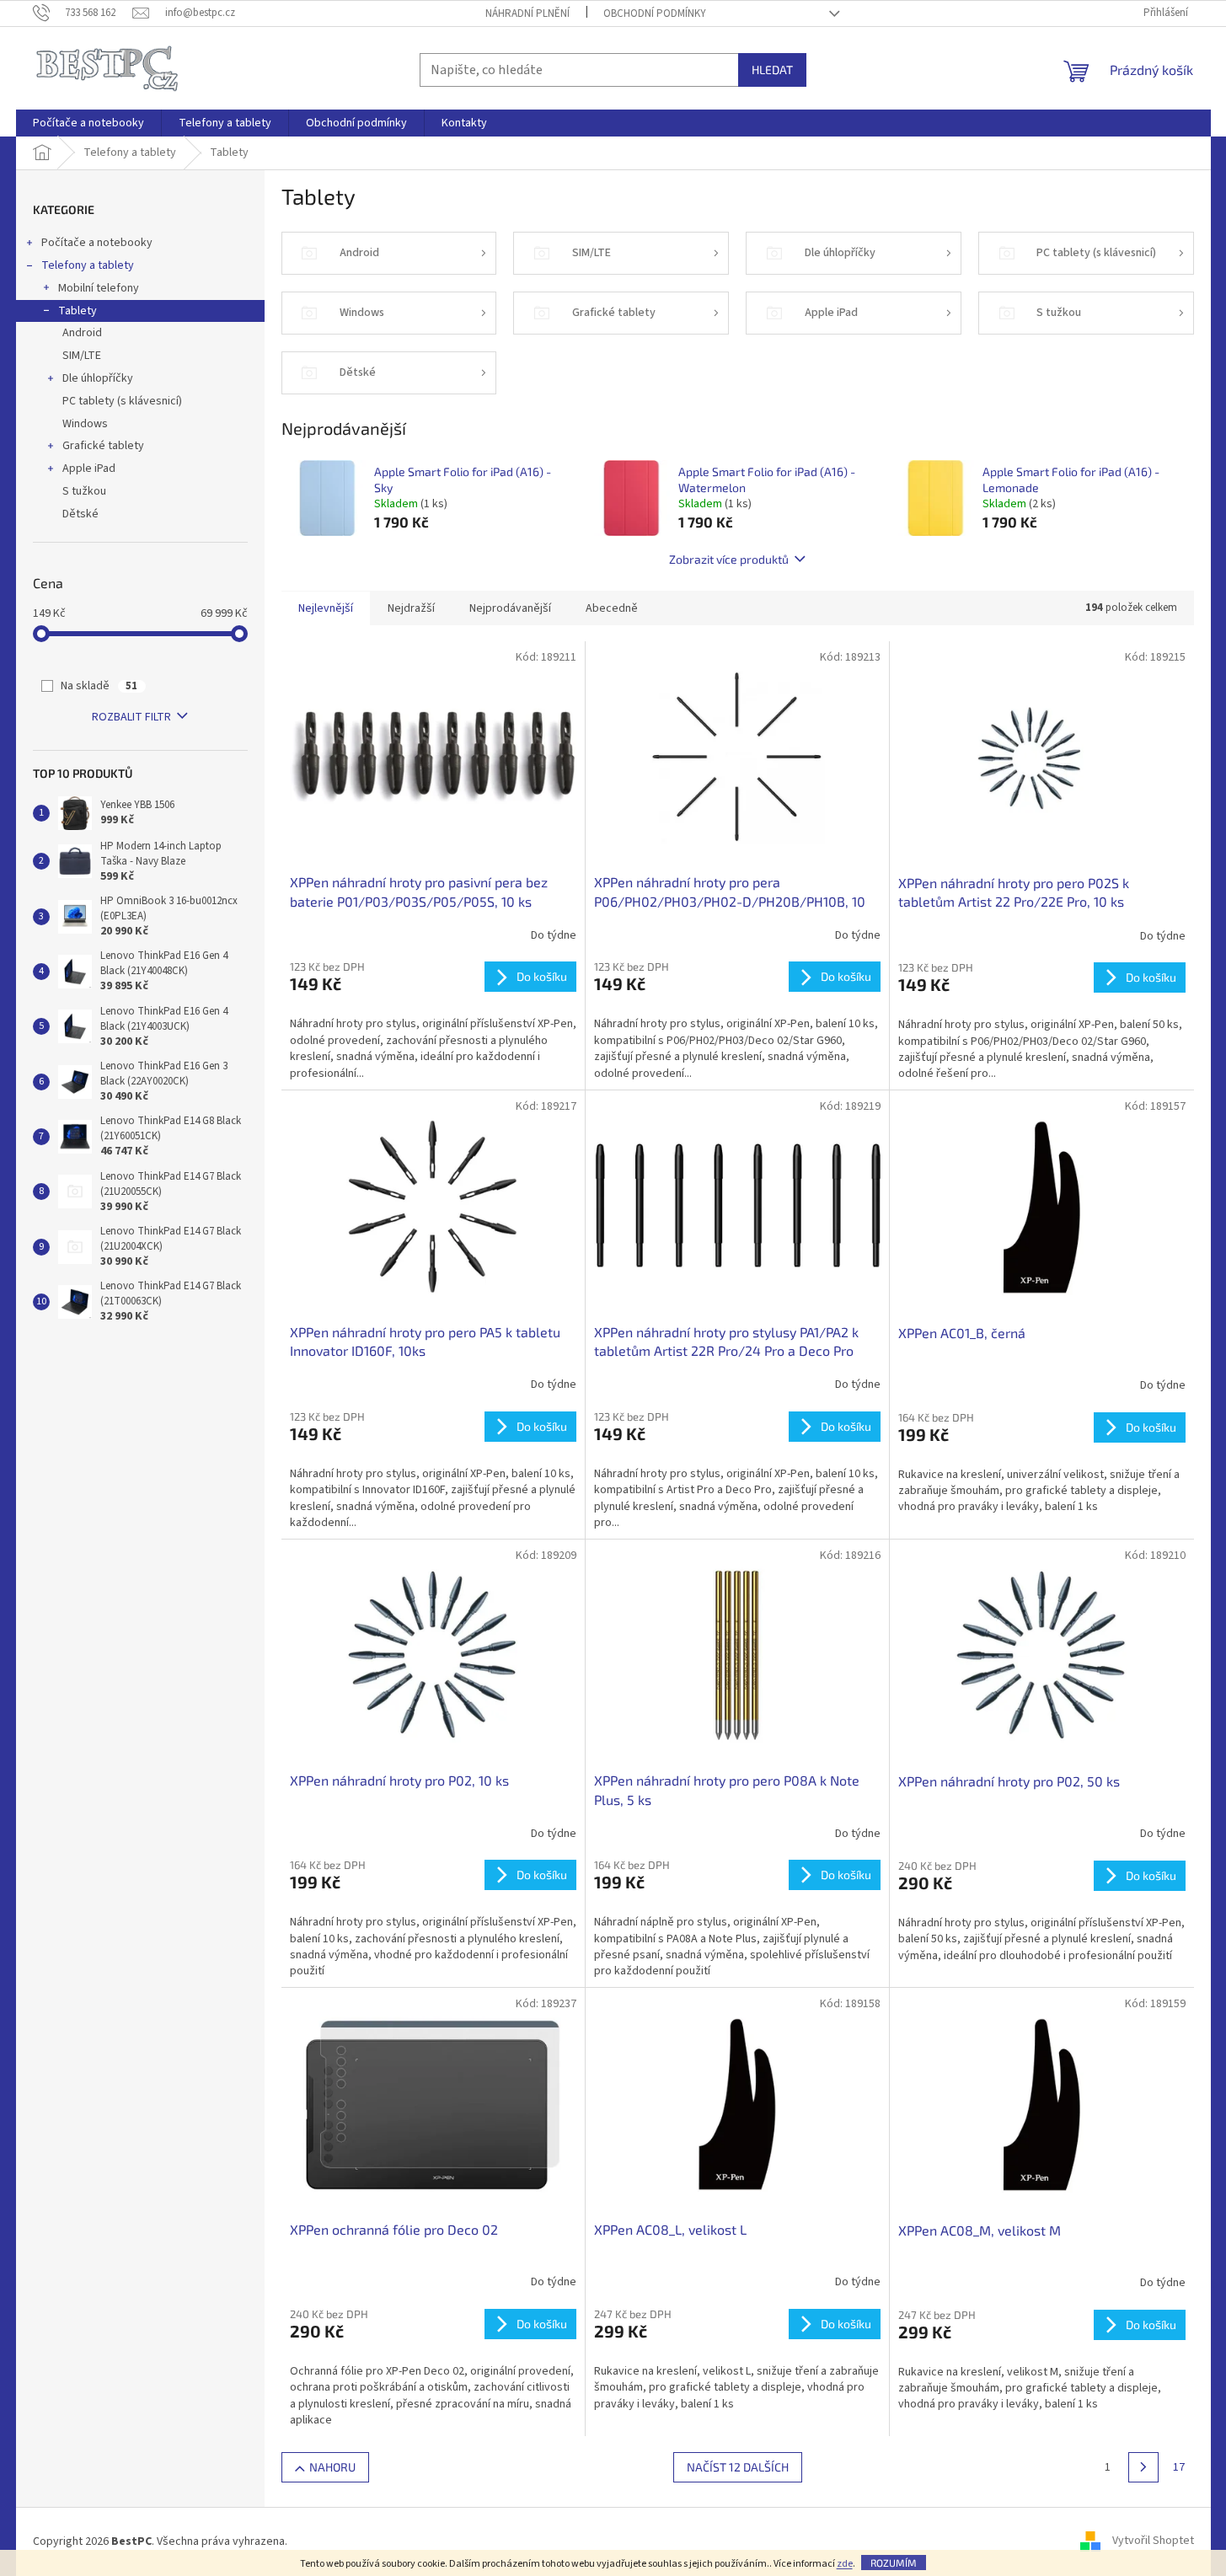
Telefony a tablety (88, 265)
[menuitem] (88, 123)
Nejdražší (411, 608)
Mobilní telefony (99, 288)
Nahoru (332, 2467)
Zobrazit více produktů (729, 559)
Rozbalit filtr (131, 717)
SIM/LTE (82, 356)
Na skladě (99, 686)
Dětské (80, 514)
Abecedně (612, 608)
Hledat (772, 70)
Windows (85, 424)
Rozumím (894, 2563)
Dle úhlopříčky (98, 378)
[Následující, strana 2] (1143, 2467)
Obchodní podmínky (655, 13)
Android (82, 333)
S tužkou (84, 491)
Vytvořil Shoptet (1153, 2541)
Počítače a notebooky (97, 243)
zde (845, 2564)
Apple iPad (89, 469)
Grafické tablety (103, 446)
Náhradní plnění (527, 13)
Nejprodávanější (510, 608)
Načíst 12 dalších (738, 2467)
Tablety (78, 311)
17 (1179, 2467)
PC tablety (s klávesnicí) (122, 401)
